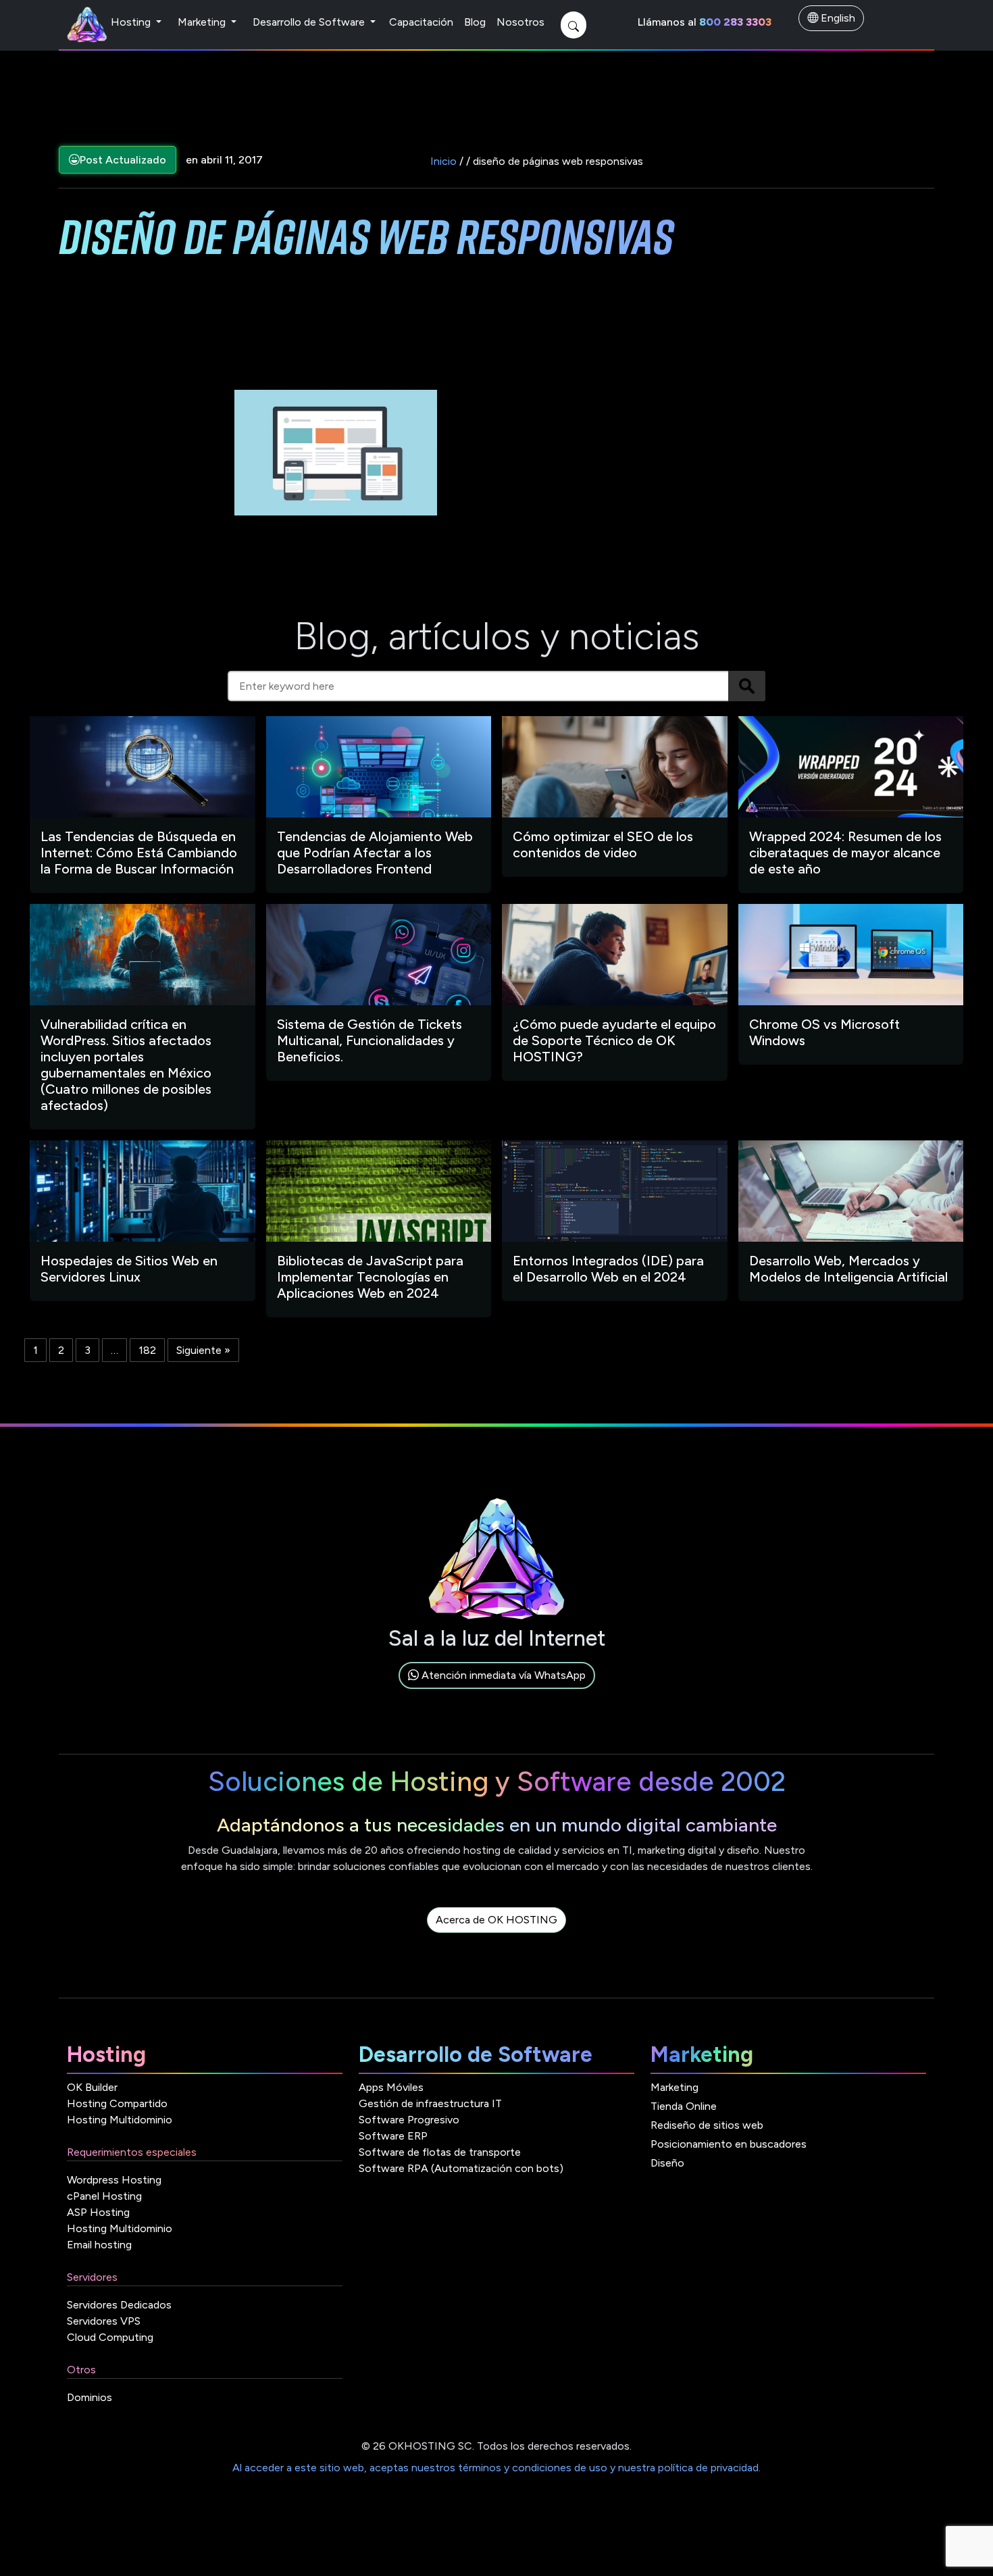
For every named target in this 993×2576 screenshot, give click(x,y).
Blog (475, 22)
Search (747, 686)
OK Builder (92, 2087)
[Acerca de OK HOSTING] (496, 1935)
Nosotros (520, 22)
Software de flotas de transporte (440, 2152)
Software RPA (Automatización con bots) (461, 2168)
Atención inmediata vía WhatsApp (502, 1675)
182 (147, 1350)
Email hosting (99, 2245)
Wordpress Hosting (114, 2180)
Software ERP (393, 2136)
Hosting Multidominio (120, 2120)
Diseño (667, 2163)
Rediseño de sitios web (707, 2125)
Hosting (132, 22)
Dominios (90, 2397)
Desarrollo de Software (310, 22)
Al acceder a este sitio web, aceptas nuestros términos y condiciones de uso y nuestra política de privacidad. (496, 2468)
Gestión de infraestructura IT (430, 2103)
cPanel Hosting (104, 2196)
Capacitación (421, 22)
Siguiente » (203, 1350)
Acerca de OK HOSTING (496, 1920)
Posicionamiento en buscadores (729, 2144)
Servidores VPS (104, 2321)
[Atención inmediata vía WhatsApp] (497, 1691)
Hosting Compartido (117, 2103)
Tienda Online (684, 2106)
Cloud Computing (110, 2337)
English (837, 18)
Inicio (443, 161)
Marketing (203, 22)
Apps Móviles (391, 2087)
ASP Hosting (98, 2212)
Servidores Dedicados (119, 2305)
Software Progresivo (409, 2120)
